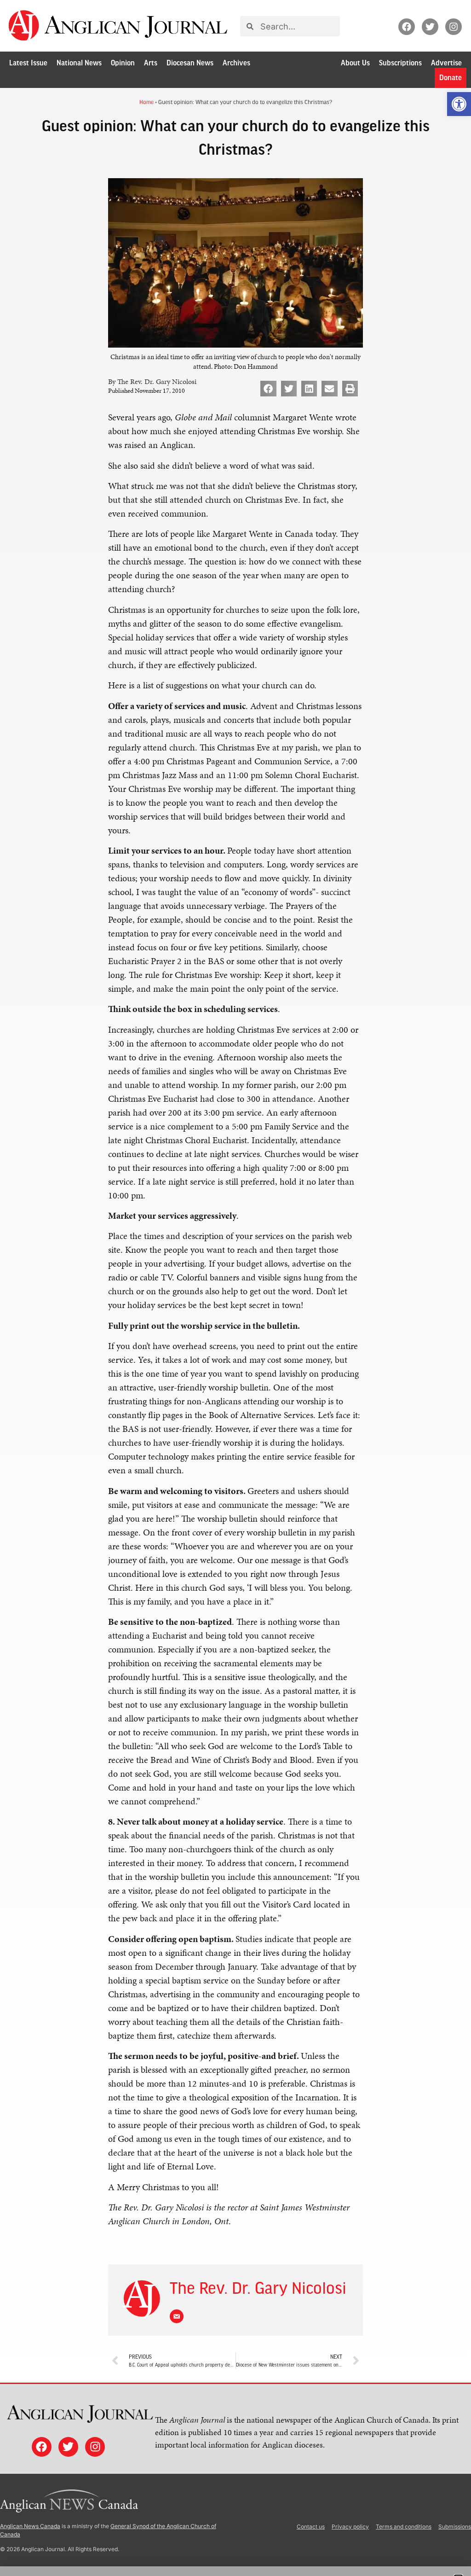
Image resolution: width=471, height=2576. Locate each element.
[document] (235, 1288)
